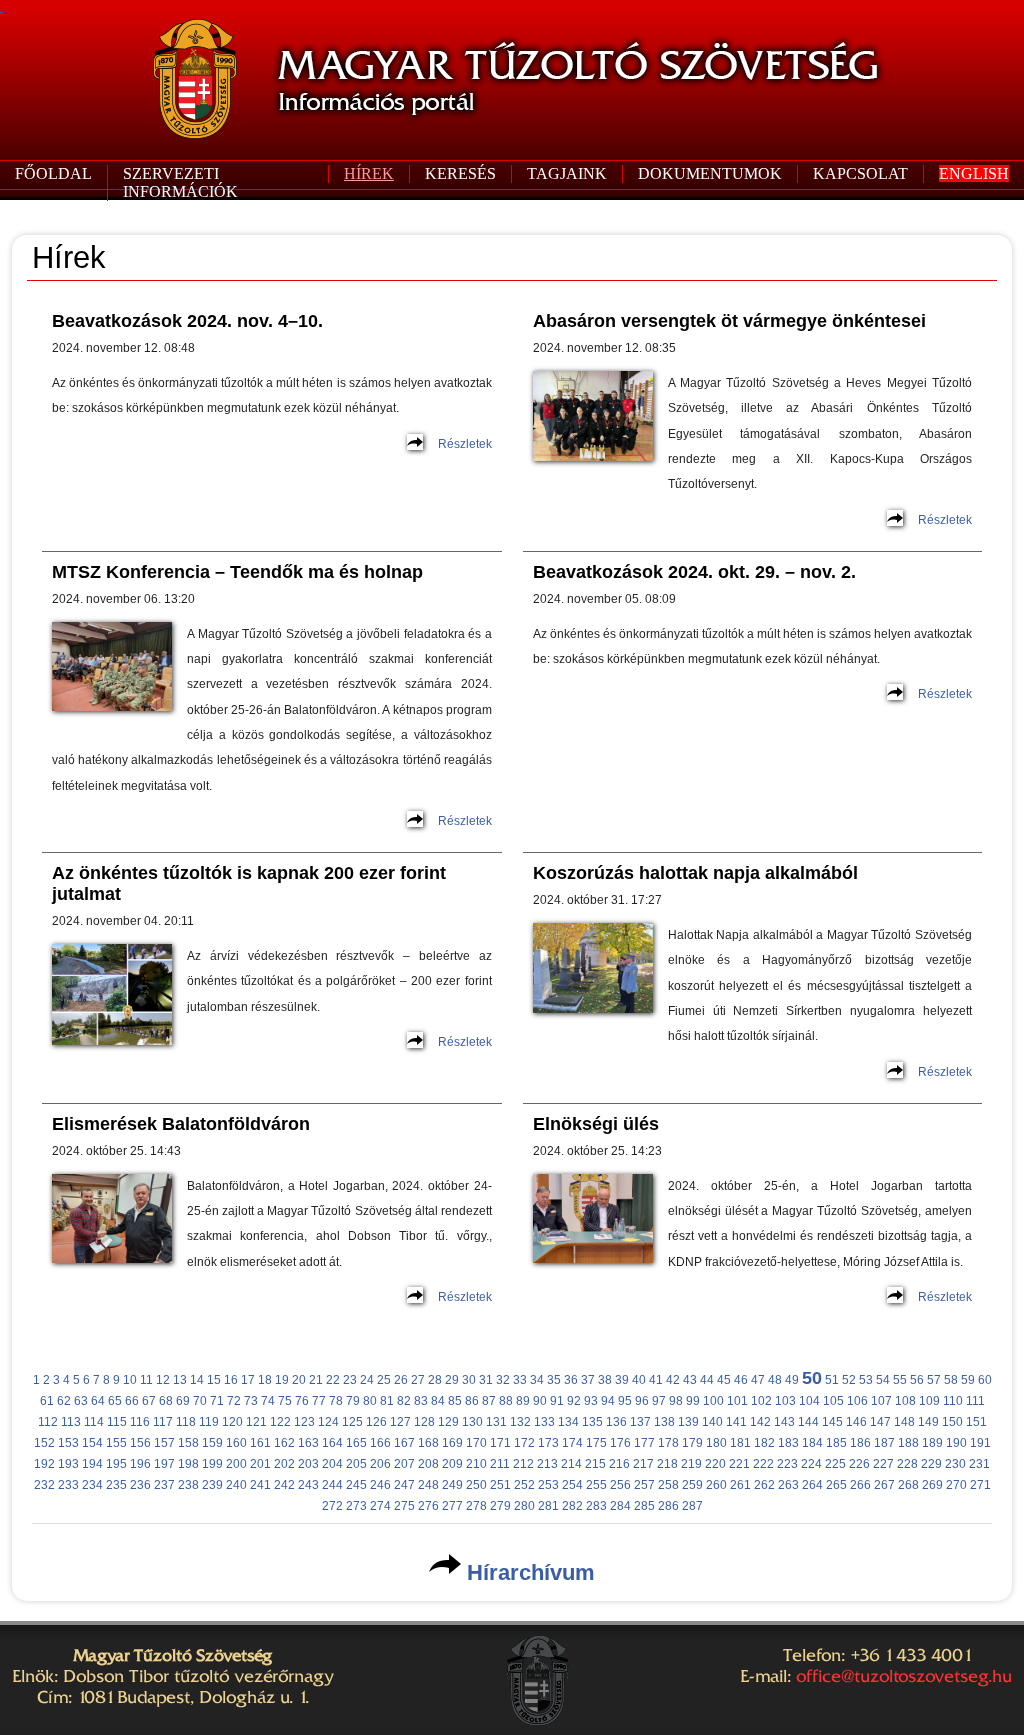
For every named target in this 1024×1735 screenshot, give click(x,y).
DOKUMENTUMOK (710, 173)
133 (544, 1422)
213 (547, 1464)
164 (332, 1443)
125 (352, 1422)
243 (308, 1485)
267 (884, 1485)
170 (476, 1443)
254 (572, 1485)
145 (832, 1422)
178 (668, 1443)
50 (812, 1378)
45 (724, 1380)
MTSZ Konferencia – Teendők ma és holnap (237, 572)
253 (548, 1485)
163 (308, 1443)
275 (404, 1506)
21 (316, 1380)
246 (380, 1485)
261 (740, 1485)
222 (763, 1464)
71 (217, 1401)
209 (452, 1464)
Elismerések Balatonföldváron (181, 1124)
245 (356, 1485)
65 (115, 1401)
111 (975, 1401)
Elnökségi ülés (596, 1124)
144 (808, 1422)
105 (833, 1401)
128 (424, 1422)
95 (625, 1401)
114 (94, 1422)
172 (524, 1443)
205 (356, 1464)
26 (401, 1380)
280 (524, 1506)
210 (476, 1464)
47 (758, 1380)
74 (268, 1401)
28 (435, 1380)
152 (44, 1443)
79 (353, 1401)
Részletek (465, 444)
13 (180, 1380)
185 (836, 1443)
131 (496, 1422)
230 (955, 1464)
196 (140, 1464)
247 (404, 1485)
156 (140, 1443)
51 (832, 1380)
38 (605, 1380)
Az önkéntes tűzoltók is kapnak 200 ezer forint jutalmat (249, 883)
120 (232, 1422)
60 (985, 1380)
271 (980, 1485)
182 (764, 1443)
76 (302, 1401)
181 (740, 1443)
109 (929, 1401)
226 (859, 1464)
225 (835, 1464)
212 (523, 1464)
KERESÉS (460, 173)
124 (328, 1422)
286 (668, 1506)
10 (130, 1380)
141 (736, 1422)
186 (860, 1443)
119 (209, 1422)
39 (622, 1380)
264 (812, 1485)
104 (809, 1401)
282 (572, 1506)
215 (595, 1464)
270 (956, 1485)
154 (92, 1443)
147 (880, 1422)
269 (932, 1485)
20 (299, 1380)
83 (421, 1401)
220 (715, 1464)
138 (664, 1422)
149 (928, 1422)
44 (707, 1380)
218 (667, 1464)
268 (908, 1485)
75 (285, 1401)
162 (284, 1443)
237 (164, 1485)
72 (234, 1401)
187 (884, 1443)
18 (265, 1380)
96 (642, 1401)
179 (692, 1443)
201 (260, 1464)
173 (548, 1443)
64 (98, 1401)
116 (140, 1422)
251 (500, 1485)
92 (574, 1401)
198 (188, 1464)
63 (81, 1401)
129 (448, 1422)
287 (692, 1506)
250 (476, 1485)
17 (248, 1380)
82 (404, 1401)
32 (503, 1380)
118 (186, 1422)
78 (336, 1401)
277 (452, 1506)
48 (775, 1380)
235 (116, 1485)
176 (620, 1443)
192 (44, 1464)
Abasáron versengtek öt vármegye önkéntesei (729, 321)
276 (428, 1506)
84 (438, 1401)
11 (146, 1380)
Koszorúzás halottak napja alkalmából (695, 873)
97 (659, 1401)
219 (691, 1464)
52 (849, 1380)
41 (656, 1380)
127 (400, 1422)
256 (620, 1485)
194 (92, 1464)
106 (857, 1401)
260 (716, 1485)
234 (92, 1485)
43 (690, 1380)
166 (380, 1443)
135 (592, 1422)
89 (523, 1401)
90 (540, 1401)
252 (524, 1485)
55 (900, 1380)
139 (688, 1422)
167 (404, 1443)
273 (356, 1506)
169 (452, 1443)
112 (48, 1422)
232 (44, 1485)
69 (183, 1401)
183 (788, 1443)
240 (236, 1485)
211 (500, 1464)
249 (452, 1485)
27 (418, 1380)
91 (557, 1401)
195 (116, 1464)
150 (952, 1422)
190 (956, 1443)
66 (132, 1401)
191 (980, 1443)
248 (428, 1485)
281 (548, 1506)
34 (537, 1380)
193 (68, 1464)
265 (836, 1485)
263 (788, 1485)
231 (979, 1464)
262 (764, 1485)
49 (792, 1380)
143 (784, 1422)
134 (568, 1422)
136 (616, 1422)
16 (231, 1380)
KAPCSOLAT (860, 173)
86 (472, 1401)
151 (976, 1422)
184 (812, 1443)
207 (404, 1464)
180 (716, 1443)
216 (619, 1464)
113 (71, 1422)
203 (308, 1464)
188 (908, 1443)
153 (68, 1443)
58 (951, 1380)
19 (282, 1380)
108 (905, 1401)
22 (333, 1380)
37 (588, 1380)
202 (284, 1464)
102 (761, 1401)
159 (212, 1443)
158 (188, 1443)
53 (866, 1380)
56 (917, 1380)
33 (520, 1380)
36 (571, 1380)
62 (64, 1401)
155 (116, 1443)
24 (367, 1380)
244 (332, 1485)
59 (968, 1380)
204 (332, 1464)
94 (608, 1401)
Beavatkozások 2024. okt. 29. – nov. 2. (694, 572)
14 (197, 1380)
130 (472, 1422)
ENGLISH (974, 173)
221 (739, 1464)
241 (260, 1485)
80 (370, 1401)
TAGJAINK (567, 173)
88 (506, 1401)
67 (149, 1401)
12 (163, 1380)
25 (384, 1380)
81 (387, 1401)
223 (787, 1464)
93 (591, 1401)
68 (166, 1401)
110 (953, 1401)
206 (380, 1464)
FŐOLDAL (53, 173)
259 (692, 1485)
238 (188, 1485)
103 (785, 1401)
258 (668, 1485)
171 (500, 1443)
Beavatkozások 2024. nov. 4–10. (187, 321)
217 (643, 1464)
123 (304, 1422)
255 (596, 1485)
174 (572, 1443)
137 (640, 1422)
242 (284, 1485)
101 (737, 1401)
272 (332, 1506)
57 (934, 1380)
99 (693, 1401)
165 (356, 1443)
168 (428, 1443)
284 (620, 1506)
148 (904, 1422)
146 (856, 1422)
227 (883, 1464)
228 (907, 1464)
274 (380, 1506)
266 (860, 1485)
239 (212, 1485)
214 (571, 1464)
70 (200, 1401)
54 (883, 1380)
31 (486, 1380)
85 (455, 1401)
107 (881, 1401)
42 (673, 1380)
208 (428, 1464)
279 (500, 1506)
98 (676, 1401)
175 (596, 1443)
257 (644, 1485)
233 (68, 1485)
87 (489, 1401)
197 (164, 1464)
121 (256, 1422)
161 (260, 1443)
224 (811, 1464)
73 (251, 1401)
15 (214, 1380)
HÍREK (369, 173)
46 (741, 1380)
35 (554, 1380)
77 (319, 1401)
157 (164, 1443)
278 (476, 1506)
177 (644, 1443)
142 (760, 1422)
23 (350, 1380)
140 (712, 1422)
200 (236, 1464)
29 (452, 1380)
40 (639, 1380)
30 (469, 1380)
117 (163, 1422)
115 (117, 1422)
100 (713, 1401)
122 (280, 1422)
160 (236, 1443)
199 (212, 1464)
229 (931, 1464)
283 (596, 1506)
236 (140, 1485)
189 (932, 1443)
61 (47, 1401)
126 (376, 1422)
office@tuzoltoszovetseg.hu (904, 1676)
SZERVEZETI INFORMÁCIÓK (180, 182)
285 (644, 1506)
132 (520, 1422)
